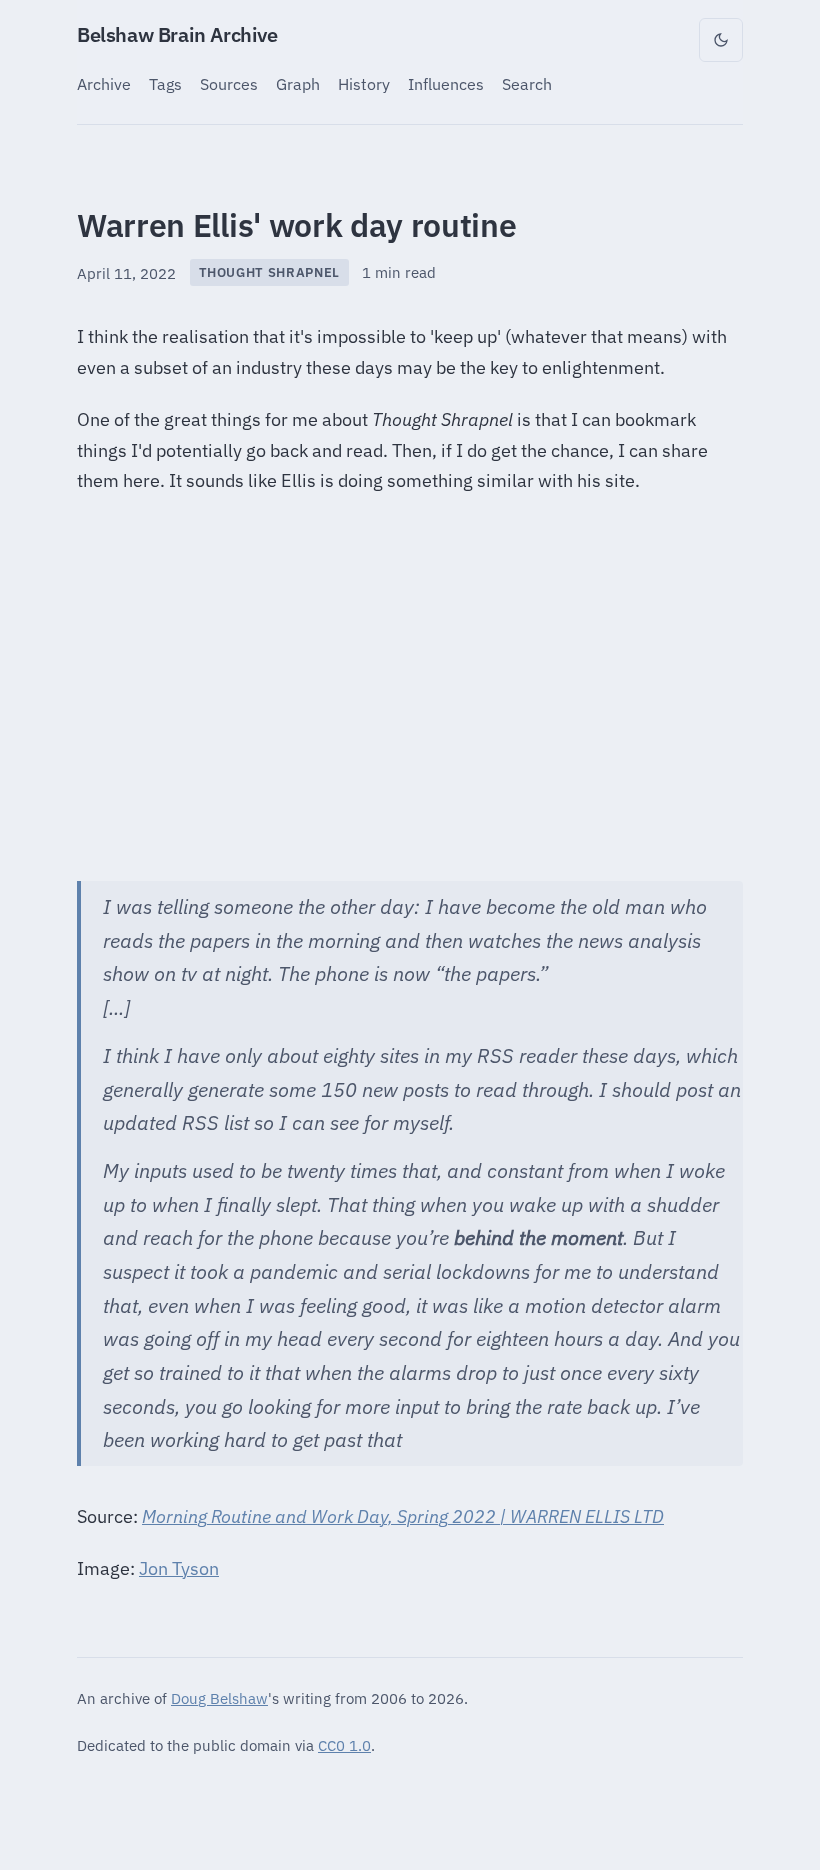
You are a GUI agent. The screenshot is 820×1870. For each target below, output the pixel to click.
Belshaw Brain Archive (177, 34)
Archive (104, 83)
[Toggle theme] (721, 40)
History (364, 83)
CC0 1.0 (344, 1745)
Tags (165, 83)
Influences (446, 83)
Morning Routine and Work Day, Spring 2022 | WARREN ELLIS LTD (403, 1516)
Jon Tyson (179, 1568)
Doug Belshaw (219, 1698)
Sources (229, 83)
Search (527, 83)
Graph (298, 83)
